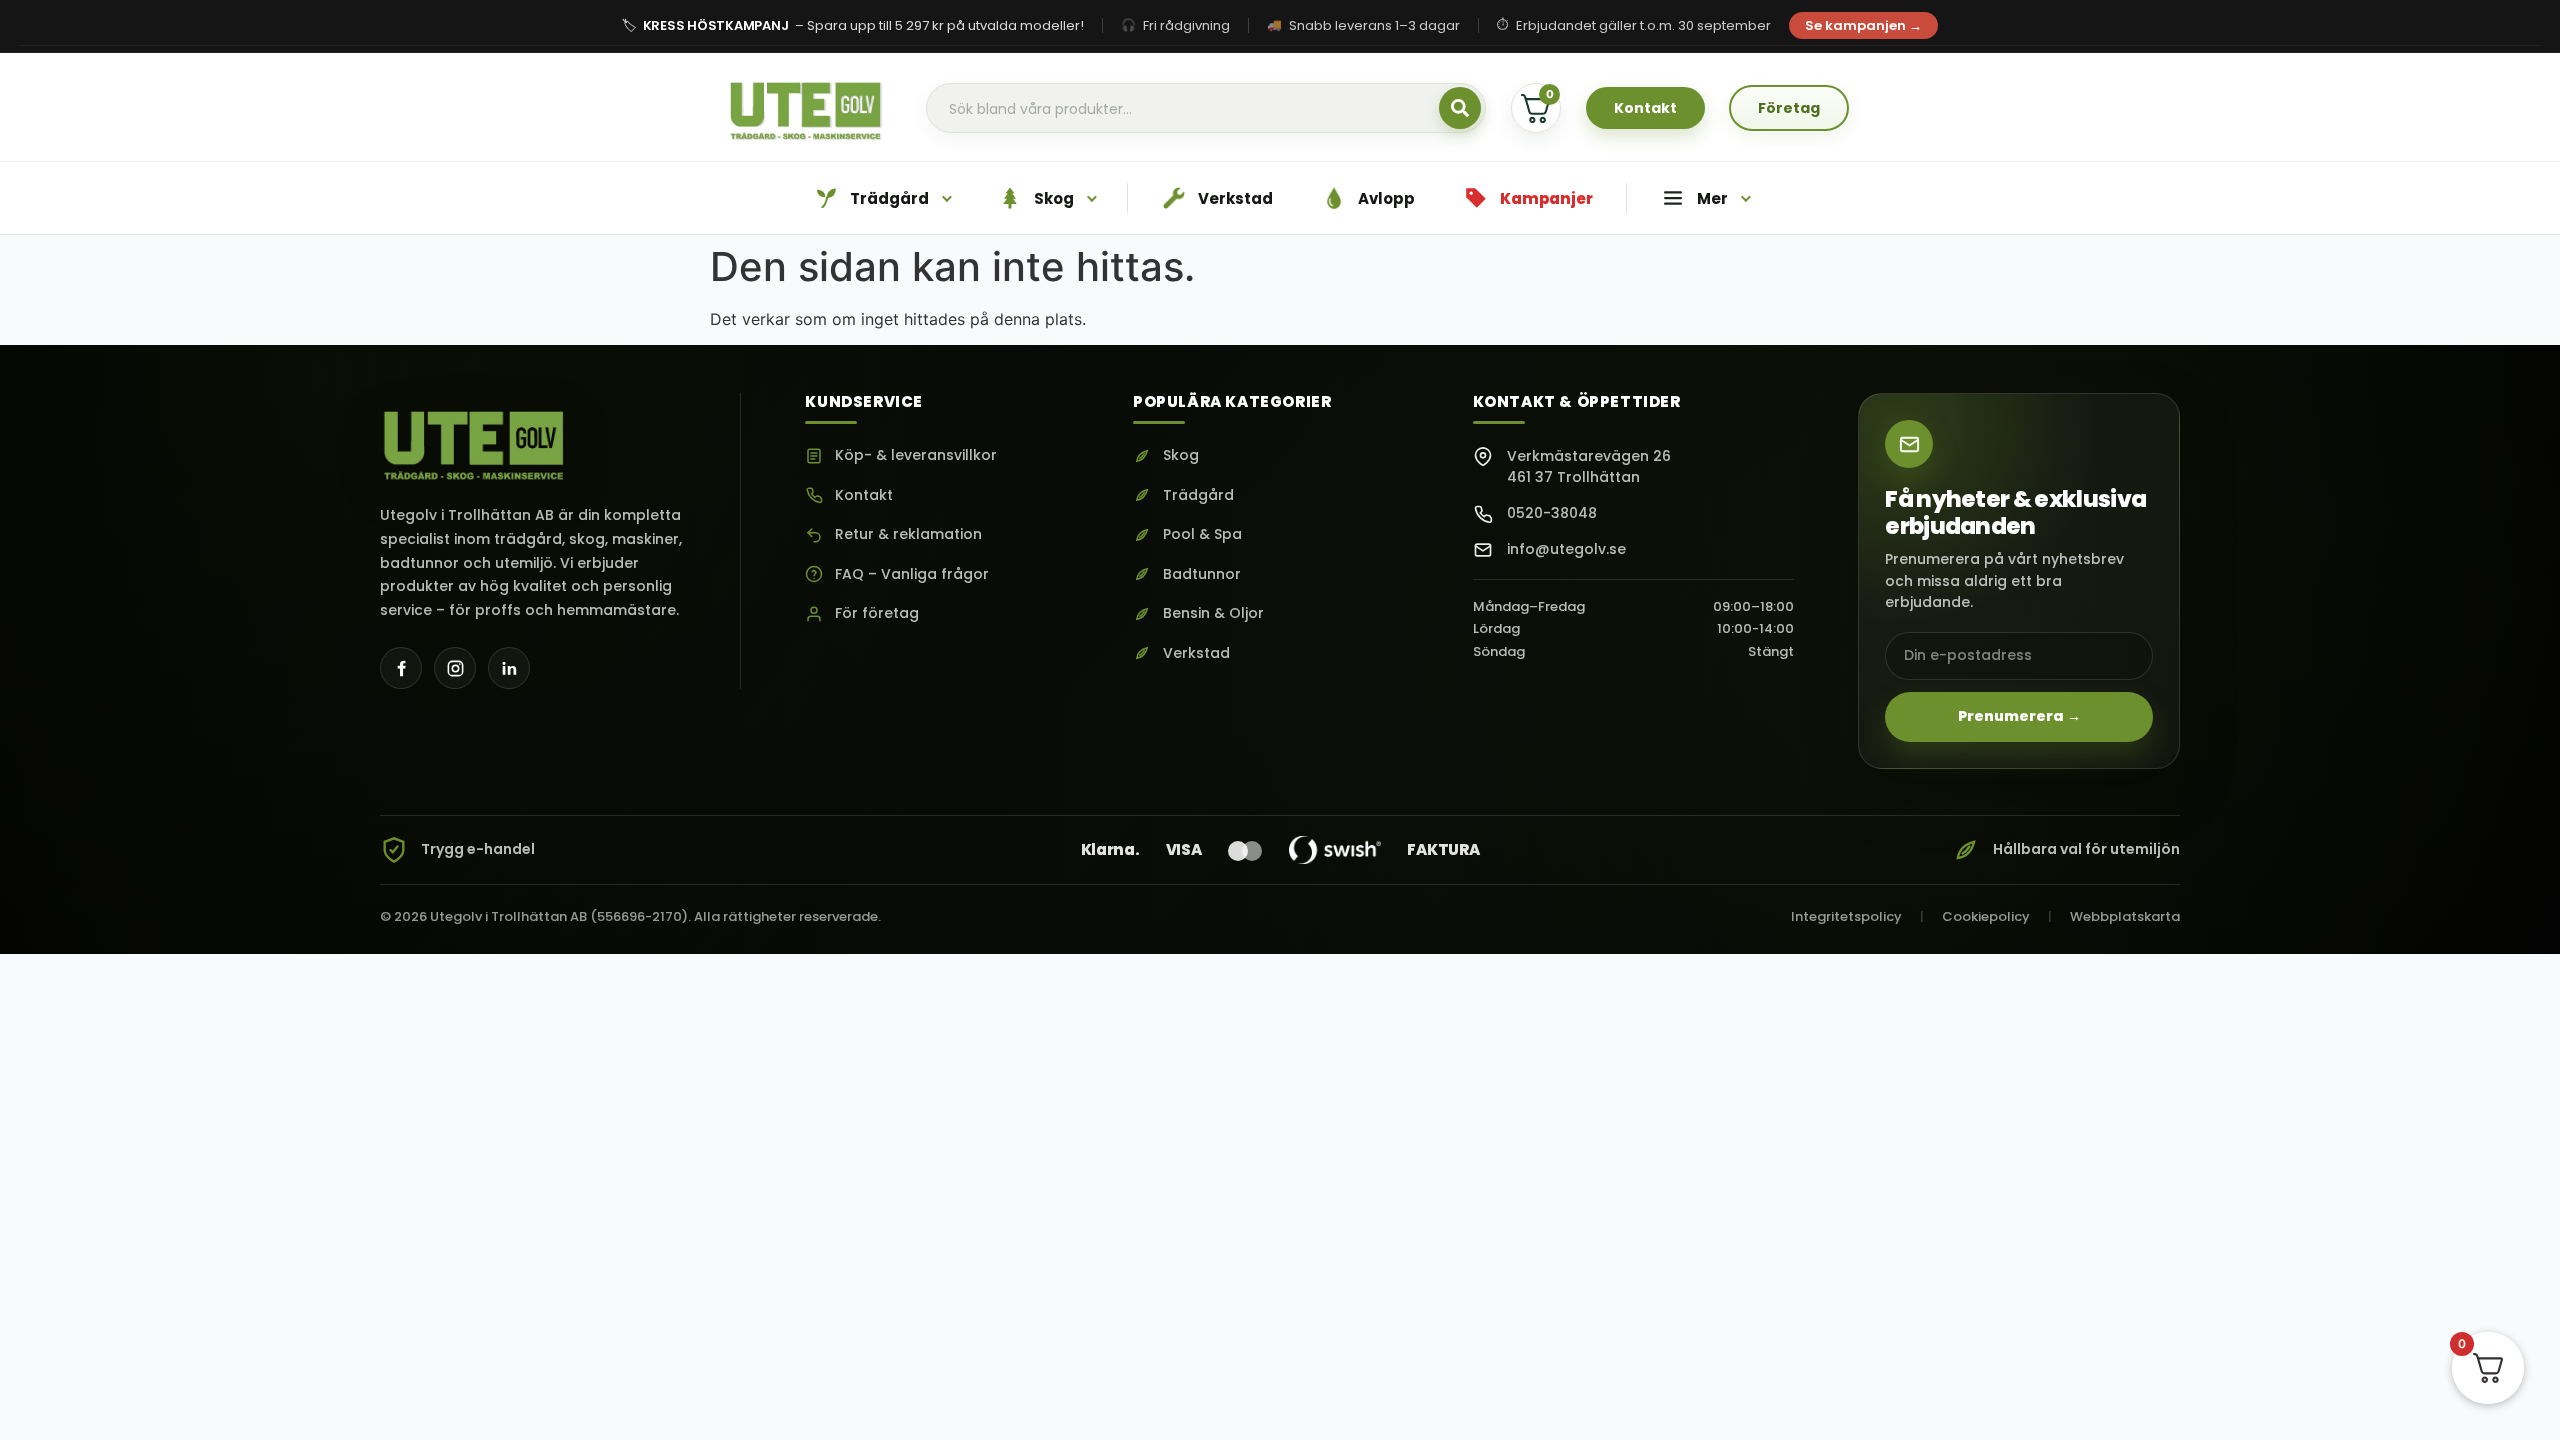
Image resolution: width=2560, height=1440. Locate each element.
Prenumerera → (2019, 716)
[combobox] (1206, 109)
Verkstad (1196, 653)
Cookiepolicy (1986, 916)
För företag (877, 613)
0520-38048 (1552, 513)
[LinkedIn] (509, 668)
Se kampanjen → (1863, 25)
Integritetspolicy (1846, 916)
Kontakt (864, 495)
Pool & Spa (1202, 534)
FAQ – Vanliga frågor (912, 574)
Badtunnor (1202, 574)
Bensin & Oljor (1213, 613)
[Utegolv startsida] (475, 438)
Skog (1181, 455)
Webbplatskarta (2125, 916)
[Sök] (1460, 108)
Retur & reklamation (908, 534)
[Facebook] (401, 668)
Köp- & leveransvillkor (916, 455)
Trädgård (1198, 495)
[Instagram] (455, 668)
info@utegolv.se (1566, 549)
